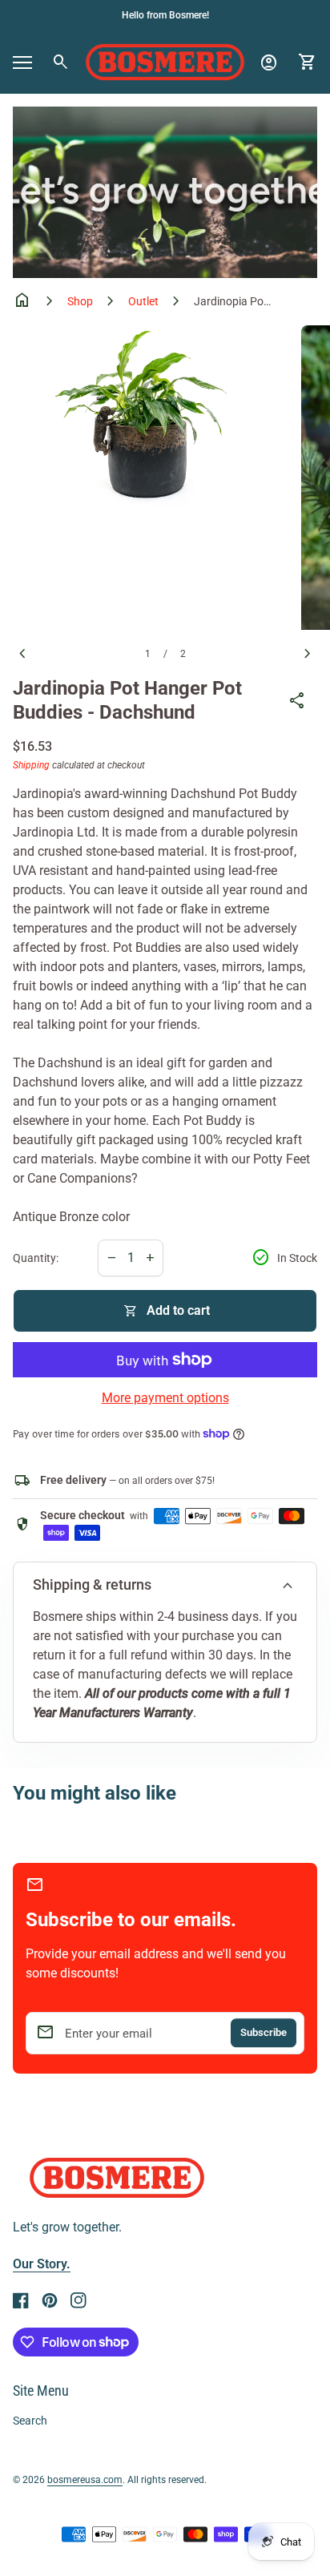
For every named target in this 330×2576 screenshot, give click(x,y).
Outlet (143, 301)
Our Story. (42, 2264)
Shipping (31, 765)
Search (30, 2421)
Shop (80, 301)
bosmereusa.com (85, 2480)
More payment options (165, 1398)
